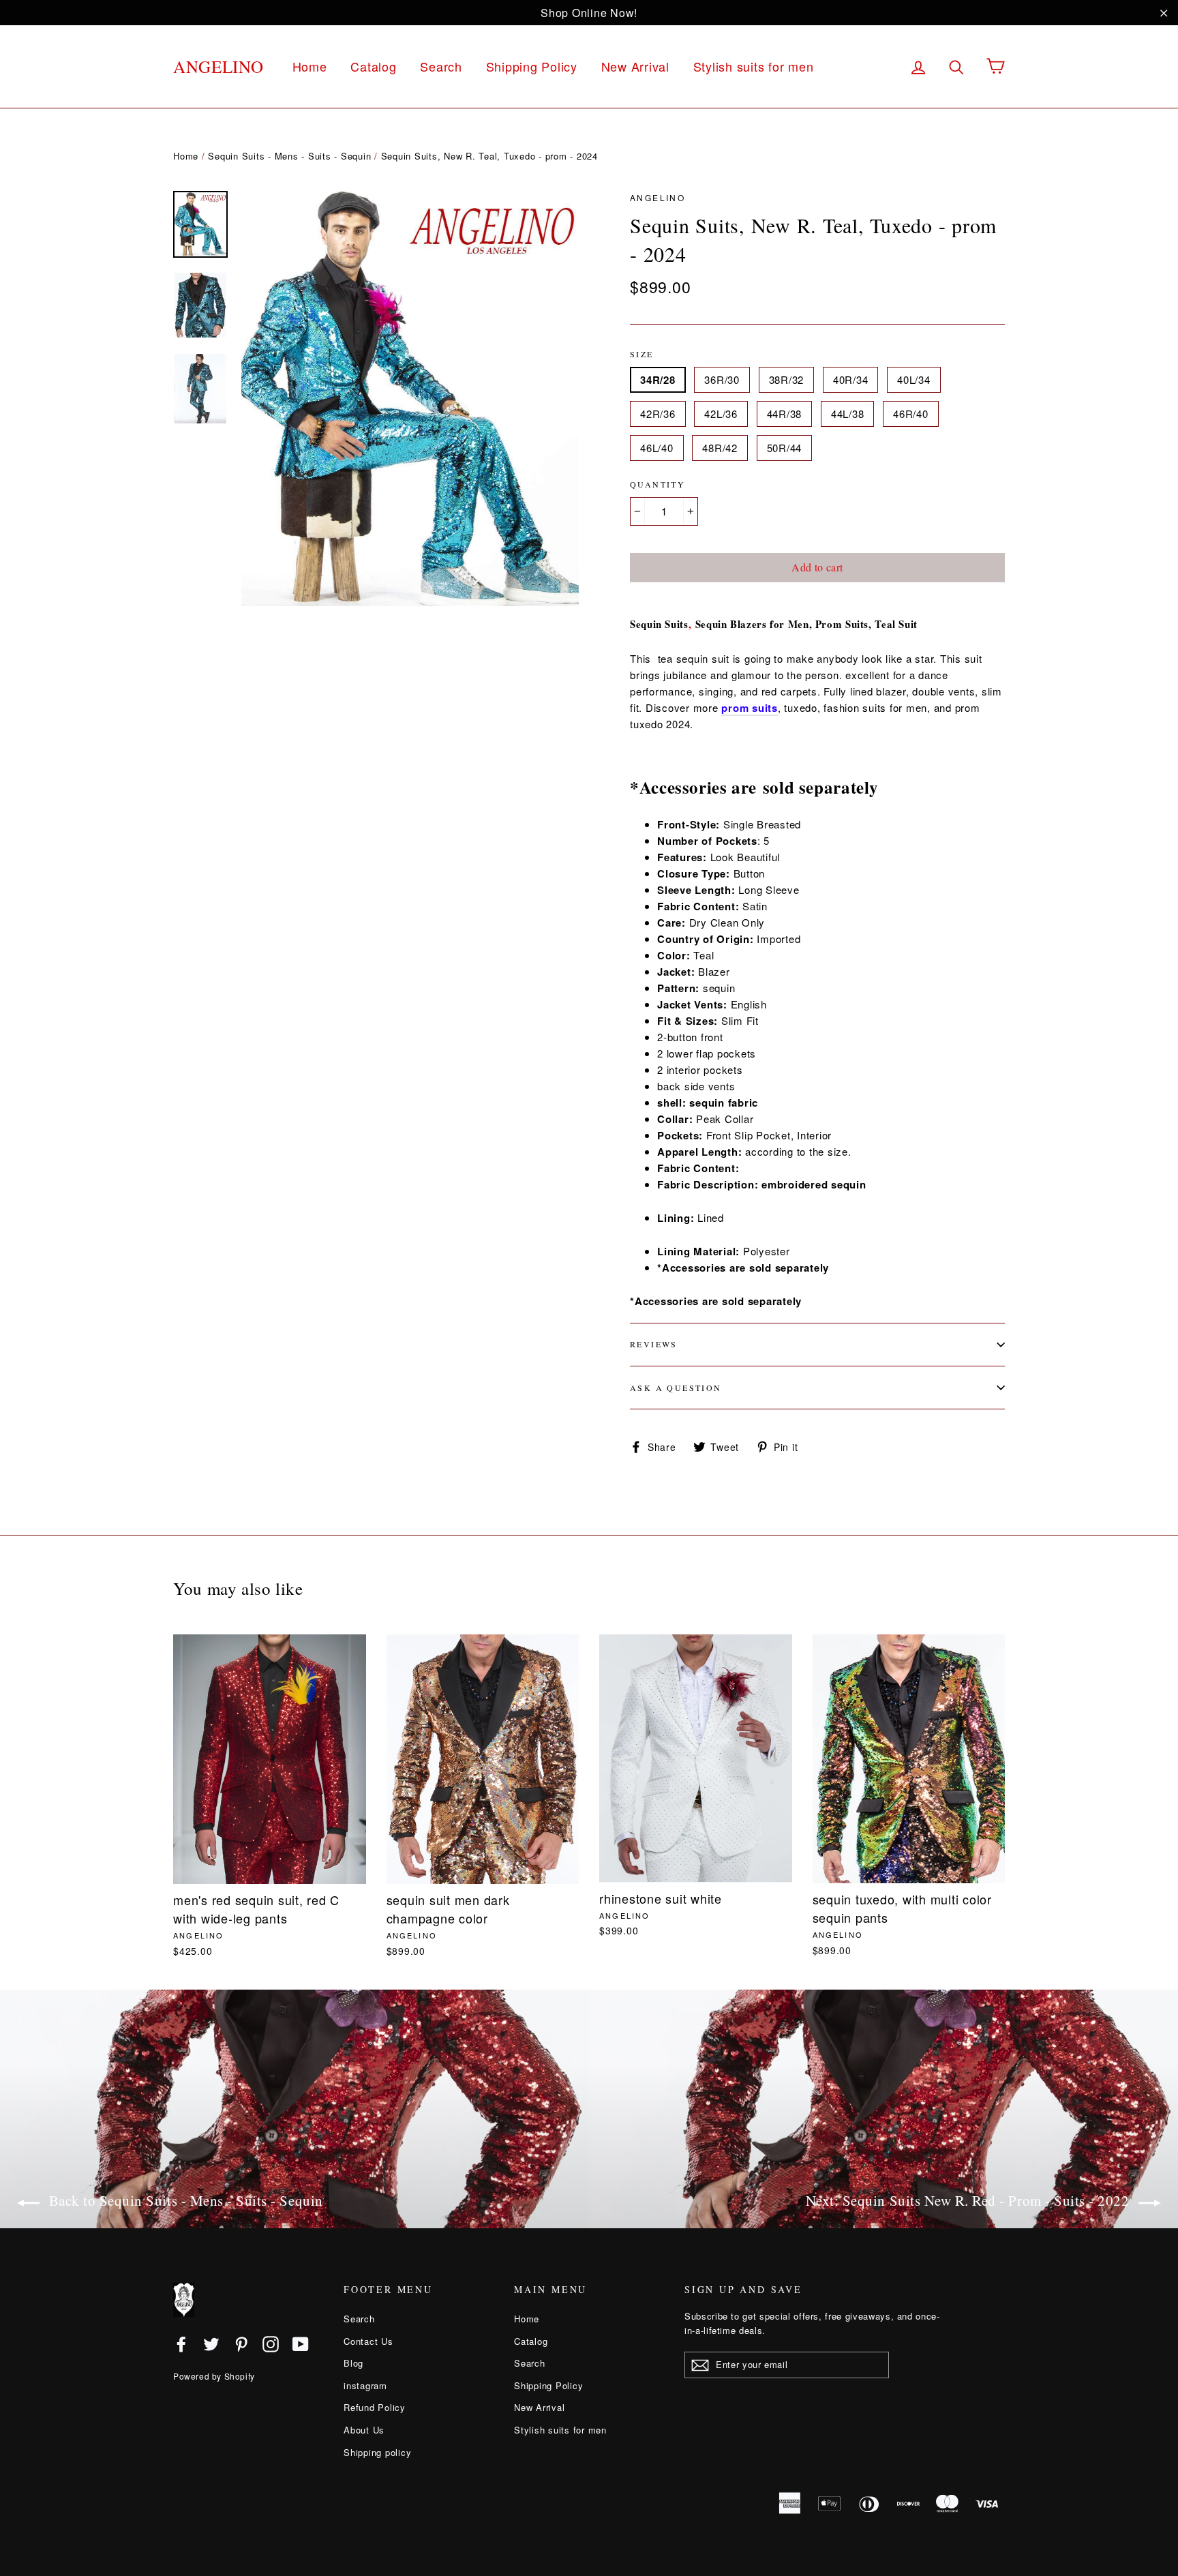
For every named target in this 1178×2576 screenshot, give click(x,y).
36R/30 (722, 379)
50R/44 (785, 448)
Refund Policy (375, 2407)
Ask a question (676, 1388)
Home (310, 66)
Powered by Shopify (214, 2376)
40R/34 (851, 379)
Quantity (658, 484)
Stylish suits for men (754, 66)
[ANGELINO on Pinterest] (241, 2343)
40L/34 (914, 379)
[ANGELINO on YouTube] (301, 2343)
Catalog (373, 66)
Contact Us (368, 2341)
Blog (353, 2363)
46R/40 (911, 414)
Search (441, 66)
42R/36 (658, 414)
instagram (365, 2385)
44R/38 (785, 414)
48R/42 (720, 448)
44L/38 (848, 414)
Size (642, 354)
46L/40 (657, 448)
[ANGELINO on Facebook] (181, 2343)
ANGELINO (218, 66)
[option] (410, 399)
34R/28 (658, 380)
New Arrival (635, 66)
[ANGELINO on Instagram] (271, 2343)
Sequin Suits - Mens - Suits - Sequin (289, 156)
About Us (364, 2430)
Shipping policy (377, 2452)
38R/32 (787, 379)
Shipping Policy (532, 66)
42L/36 (721, 414)
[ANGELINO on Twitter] (211, 2343)
